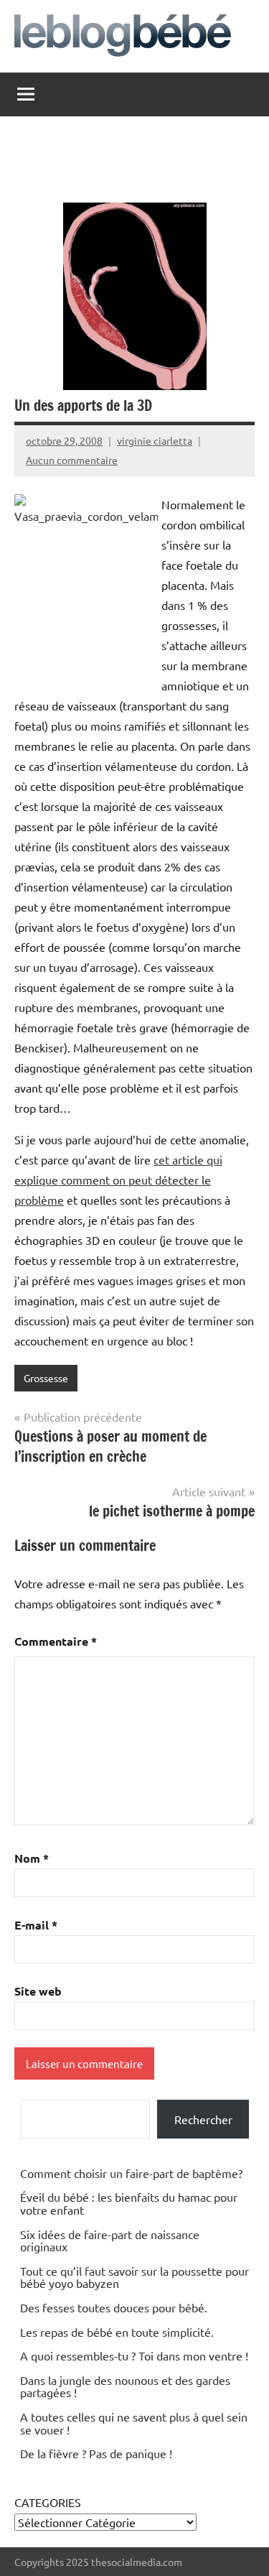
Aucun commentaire (72, 460)
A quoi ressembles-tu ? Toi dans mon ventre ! (134, 2355)
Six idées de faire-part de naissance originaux (110, 2241)
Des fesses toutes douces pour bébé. (114, 2307)
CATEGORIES (48, 2502)
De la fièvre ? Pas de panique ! (96, 2453)
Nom (32, 1858)
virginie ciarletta (155, 440)
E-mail (36, 1925)
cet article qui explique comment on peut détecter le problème (118, 1180)
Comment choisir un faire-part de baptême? (131, 2173)
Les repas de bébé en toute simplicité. (117, 2332)
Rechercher (203, 2119)
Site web (38, 1991)
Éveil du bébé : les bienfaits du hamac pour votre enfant (129, 2203)
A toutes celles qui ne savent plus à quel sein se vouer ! (134, 2423)
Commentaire (56, 1641)
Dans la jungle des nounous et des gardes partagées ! (125, 2386)
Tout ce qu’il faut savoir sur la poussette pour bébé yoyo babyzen (134, 2277)
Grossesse (46, 1378)
